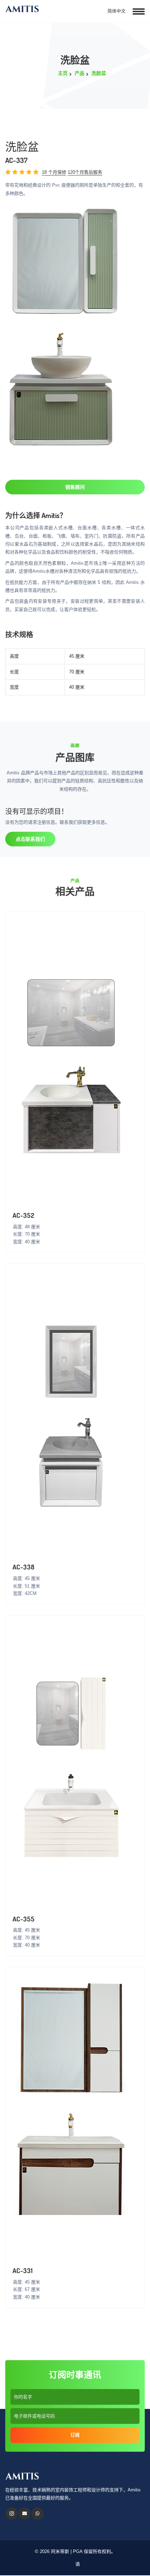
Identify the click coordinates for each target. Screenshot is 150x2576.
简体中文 (116, 11)
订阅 (75, 2435)
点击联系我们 (30, 839)
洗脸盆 (99, 73)
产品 (80, 73)
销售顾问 (75, 487)
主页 (63, 73)
